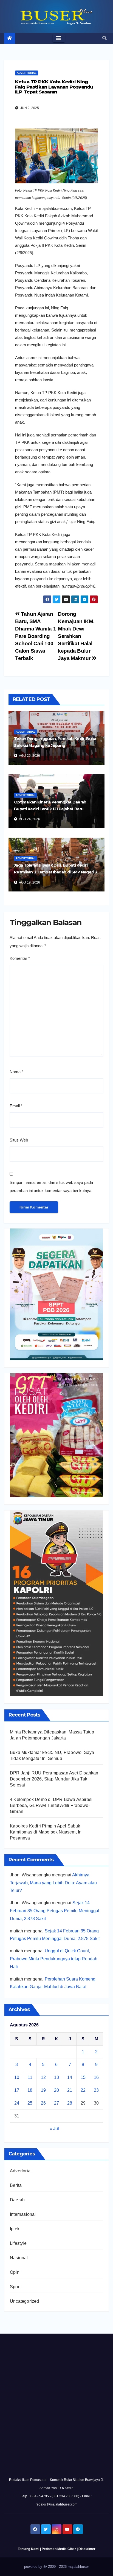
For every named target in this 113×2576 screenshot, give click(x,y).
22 (83, 2090)
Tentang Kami (29, 2549)
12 (43, 2077)
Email (16, 1106)
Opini (15, 2272)
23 (96, 2090)
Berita (16, 2185)
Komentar (20, 958)
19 (43, 2090)
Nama (16, 1072)
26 (43, 2103)
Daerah (17, 2200)
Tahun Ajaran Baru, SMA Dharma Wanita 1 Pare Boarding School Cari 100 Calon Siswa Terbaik (36, 636)
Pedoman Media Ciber (59, 2549)
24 (17, 2103)
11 (30, 2077)
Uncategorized (25, 2301)
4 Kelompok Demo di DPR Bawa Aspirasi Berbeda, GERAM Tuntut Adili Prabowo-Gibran (51, 1805)
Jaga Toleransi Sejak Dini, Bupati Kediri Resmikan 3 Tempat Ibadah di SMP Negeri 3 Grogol (55, 872)
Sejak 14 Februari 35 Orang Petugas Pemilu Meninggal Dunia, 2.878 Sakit (55, 1911)
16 (96, 2077)
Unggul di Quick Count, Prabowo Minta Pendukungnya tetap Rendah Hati (54, 1959)
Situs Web (19, 1140)
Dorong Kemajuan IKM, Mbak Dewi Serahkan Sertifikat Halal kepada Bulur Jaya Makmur (76, 636)
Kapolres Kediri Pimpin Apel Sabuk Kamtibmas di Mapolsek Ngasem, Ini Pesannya (46, 1832)
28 (70, 2103)
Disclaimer (87, 2549)
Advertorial (27, 73)
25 (30, 2103)
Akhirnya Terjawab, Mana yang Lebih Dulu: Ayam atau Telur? (53, 1883)
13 (56, 2077)
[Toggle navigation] (59, 38)
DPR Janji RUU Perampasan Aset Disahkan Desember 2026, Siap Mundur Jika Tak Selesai (54, 1779)
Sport (15, 2287)
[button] (104, 38)
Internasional (23, 2214)
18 (30, 2090)
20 (56, 2090)
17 (17, 2090)
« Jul (54, 2128)
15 (83, 2077)
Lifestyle (18, 2243)
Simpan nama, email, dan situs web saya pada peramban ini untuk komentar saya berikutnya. (51, 1186)
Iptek (15, 2229)
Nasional (19, 2258)
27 (56, 2103)
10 (17, 2077)
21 (70, 2090)
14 (70, 2077)
